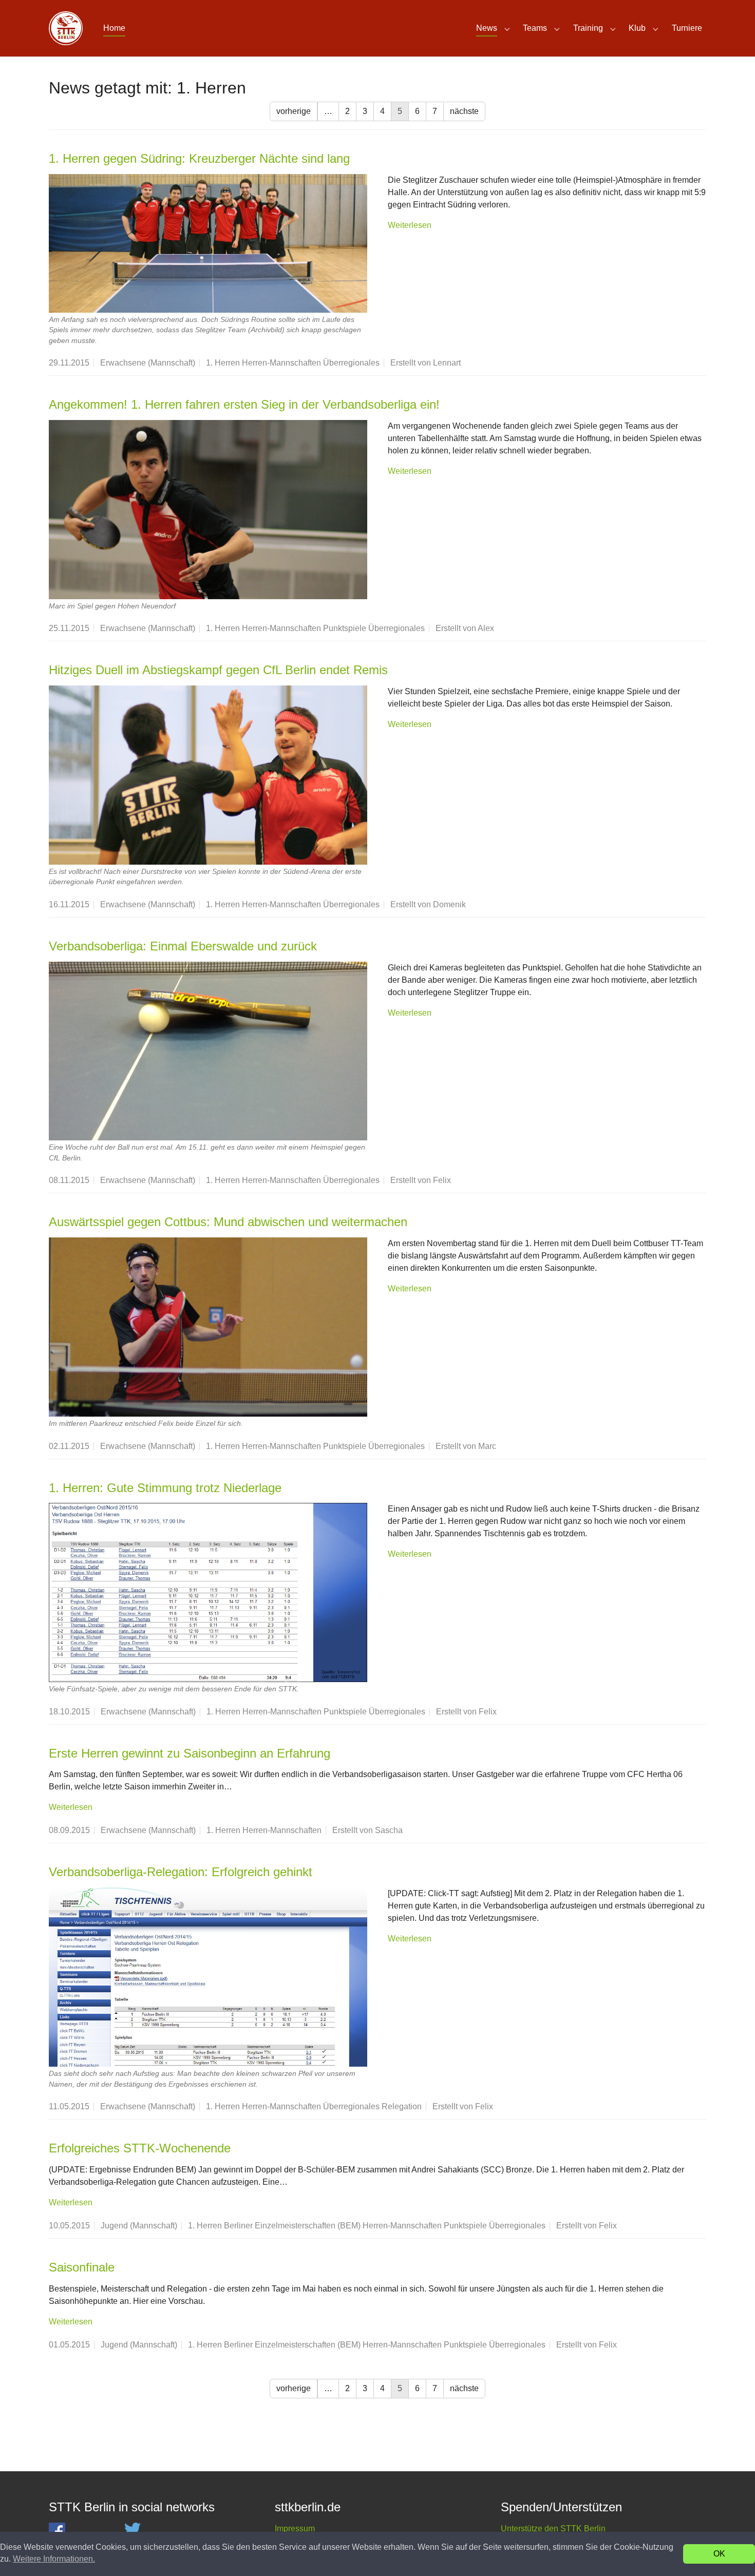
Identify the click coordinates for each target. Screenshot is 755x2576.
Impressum (295, 2529)
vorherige (294, 111)
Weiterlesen (410, 225)
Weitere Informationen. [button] (54, 2559)
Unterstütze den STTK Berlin (553, 2529)
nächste (464, 111)
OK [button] (719, 2554)
